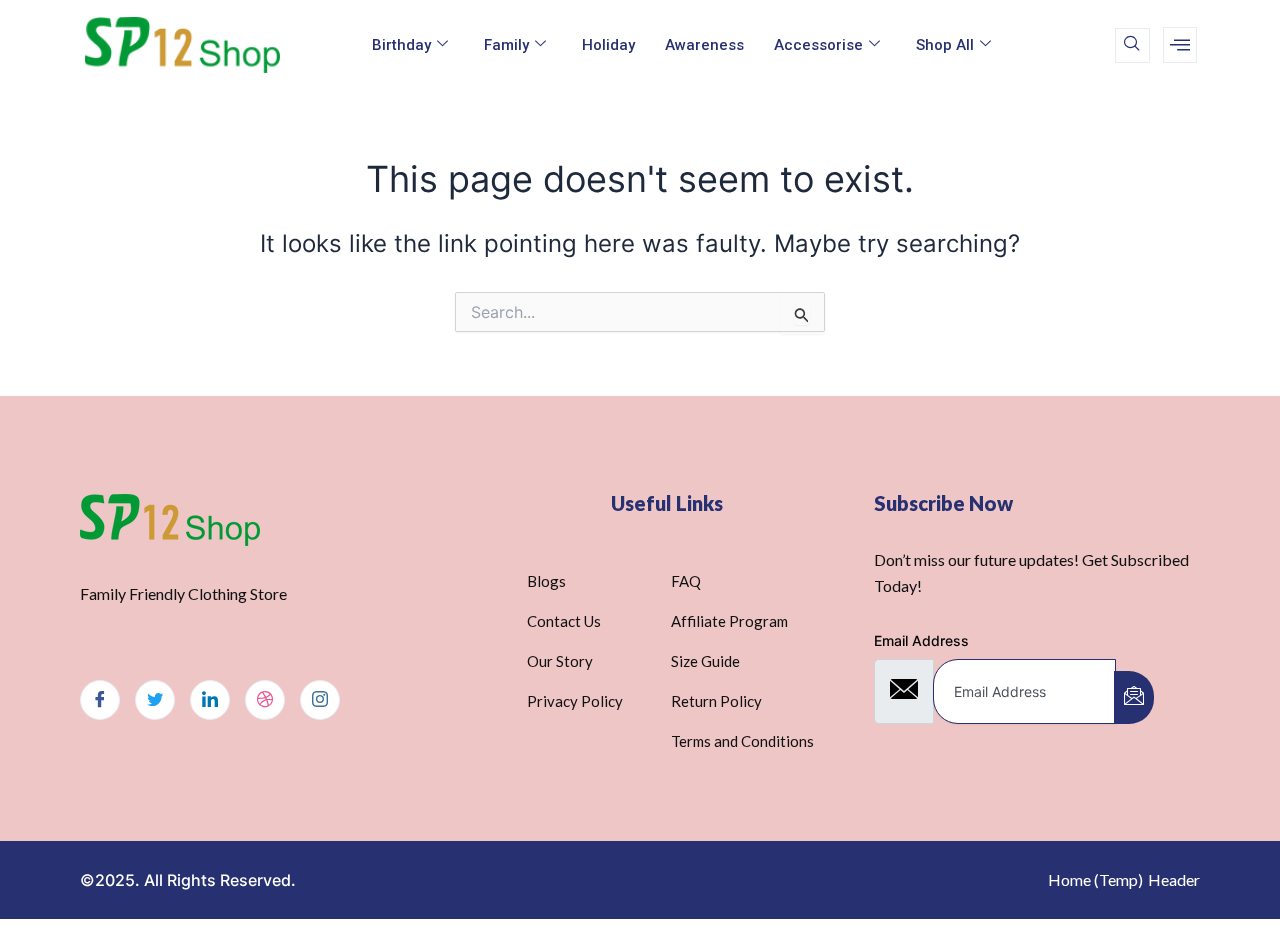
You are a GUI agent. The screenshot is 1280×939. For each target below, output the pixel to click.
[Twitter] (155, 700)
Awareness (704, 45)
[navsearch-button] (1132, 45)
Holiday (608, 45)
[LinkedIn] (210, 700)
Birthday (401, 45)
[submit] (1134, 697)
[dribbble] (265, 700)
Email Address (921, 640)
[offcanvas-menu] (1180, 45)
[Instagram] (320, 700)
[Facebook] (100, 700)
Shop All (945, 45)
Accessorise (818, 45)
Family (506, 45)
